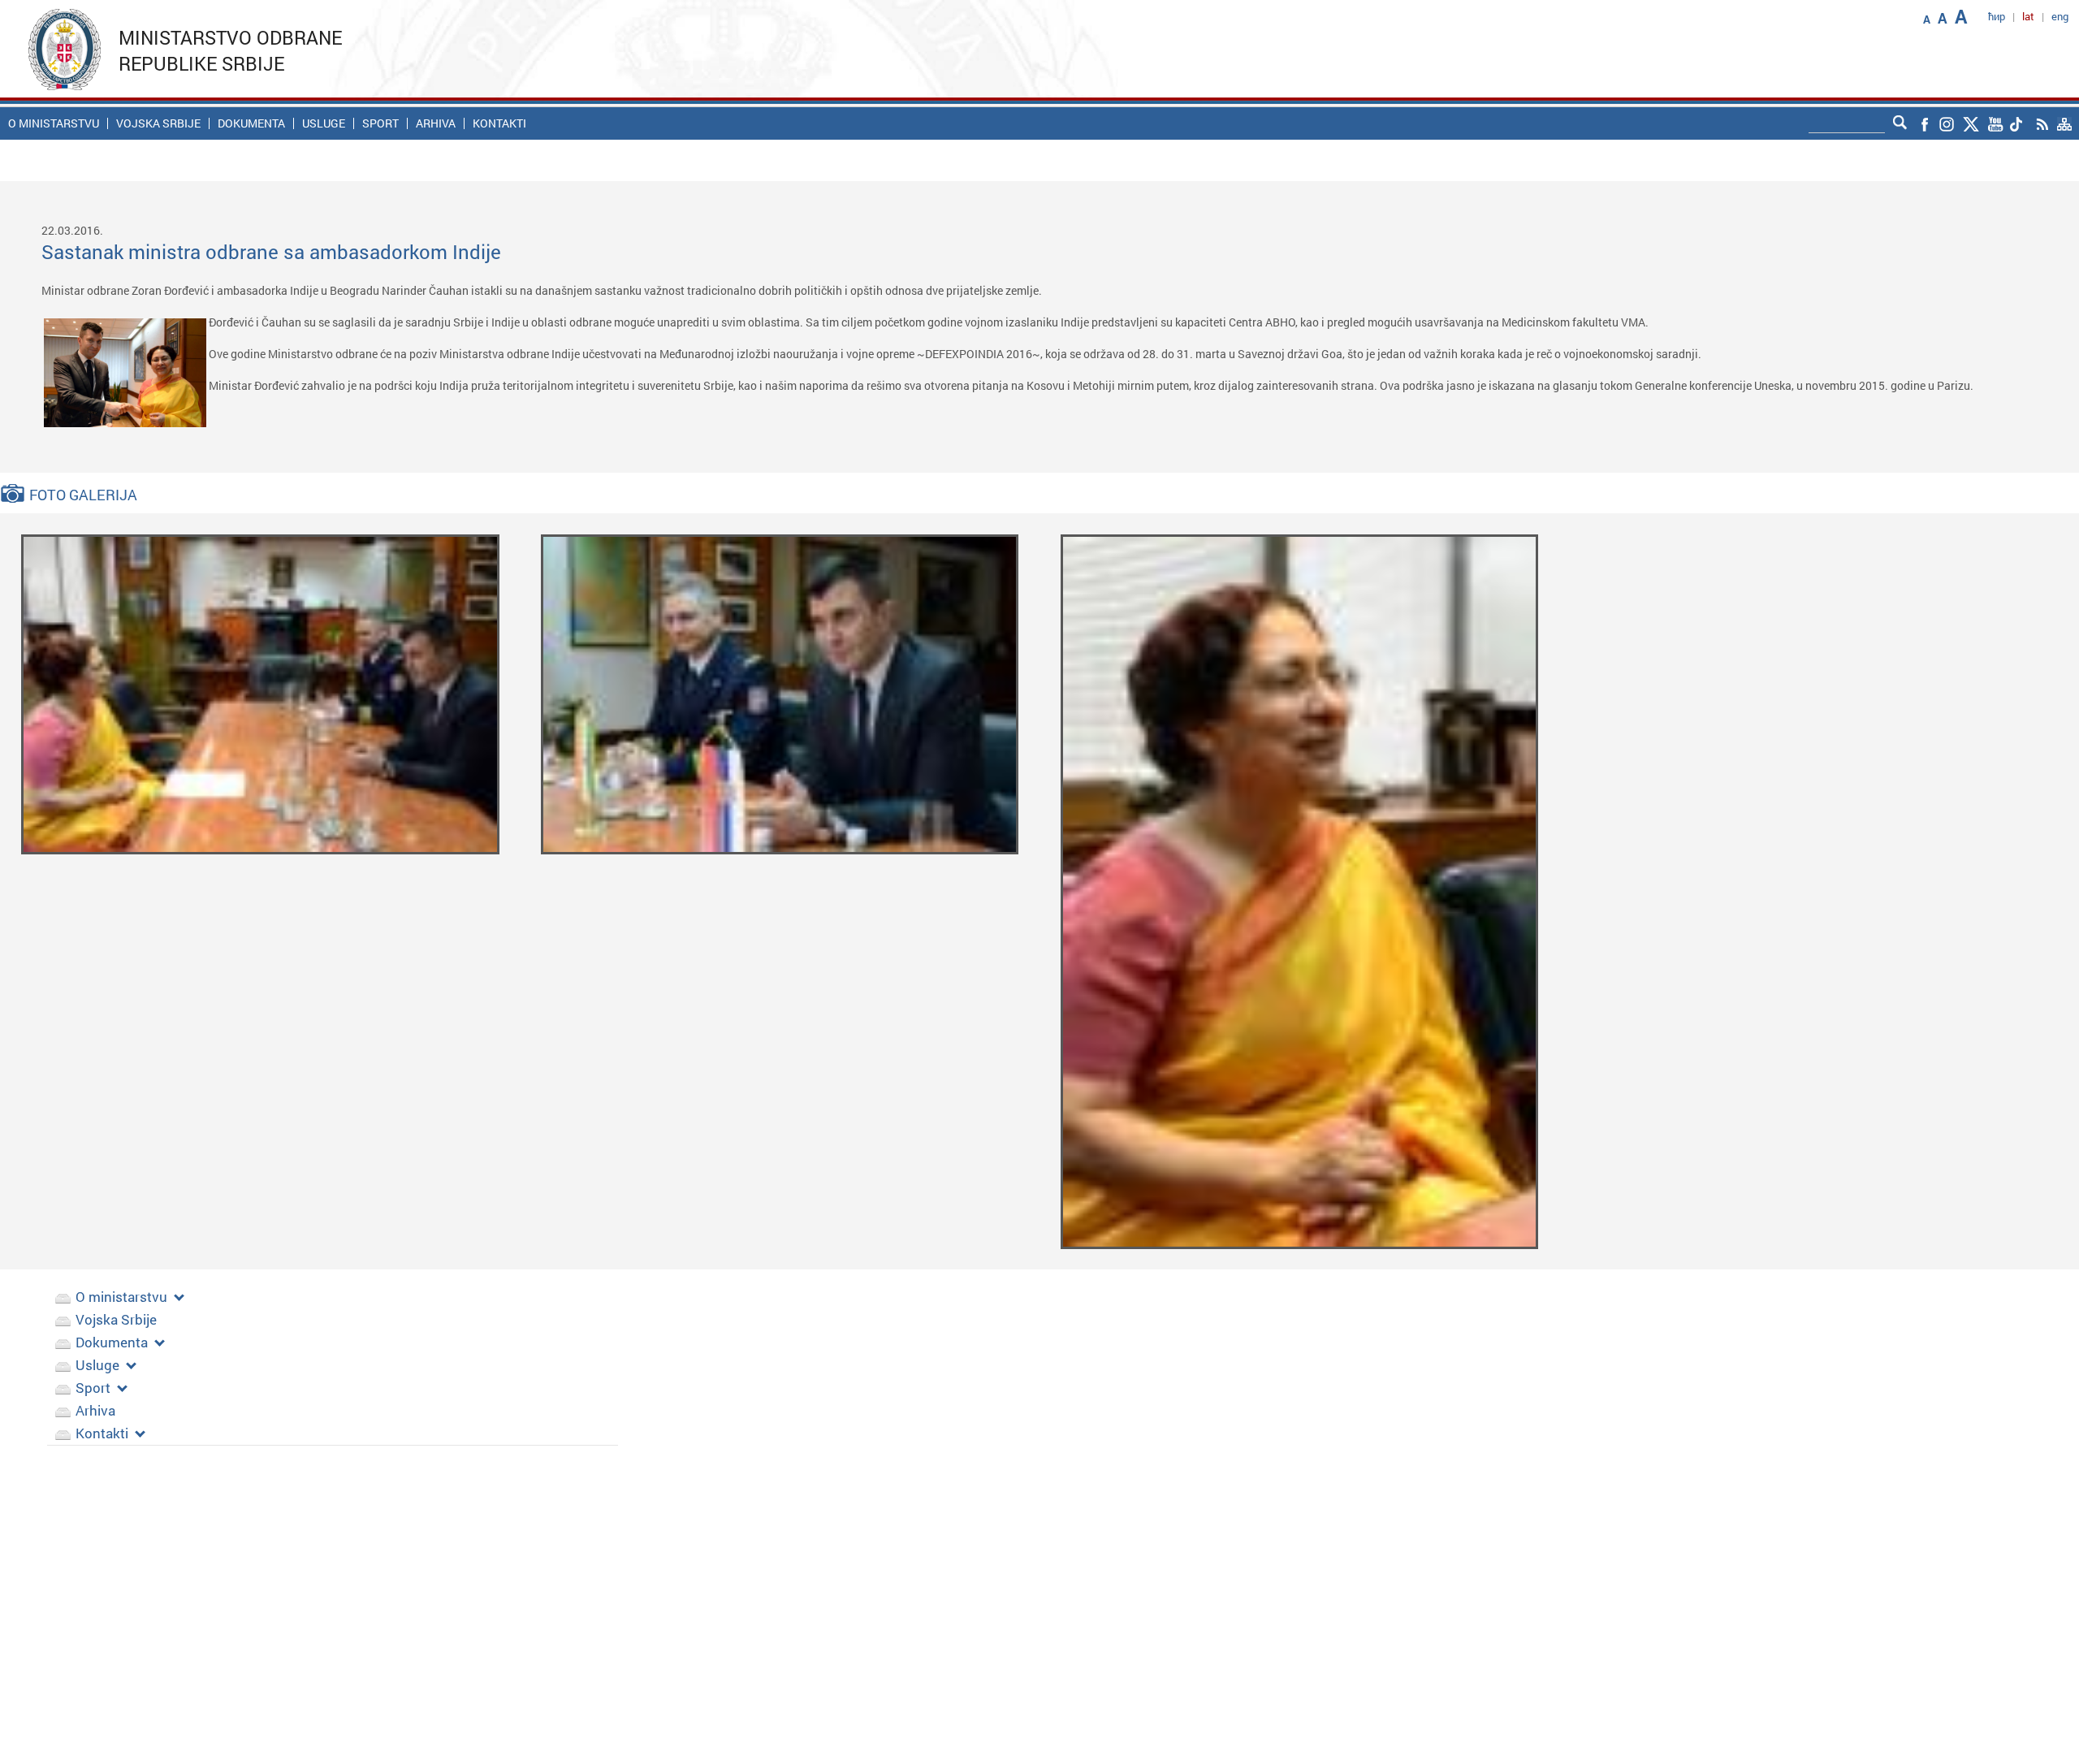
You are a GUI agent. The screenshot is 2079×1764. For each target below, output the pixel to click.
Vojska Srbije (158, 123)
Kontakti (499, 123)
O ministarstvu (54, 123)
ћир (1997, 16)
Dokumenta (251, 123)
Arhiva (436, 123)
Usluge (324, 123)
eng (2060, 16)
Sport (380, 123)
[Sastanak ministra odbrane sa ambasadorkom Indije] (260, 693)
